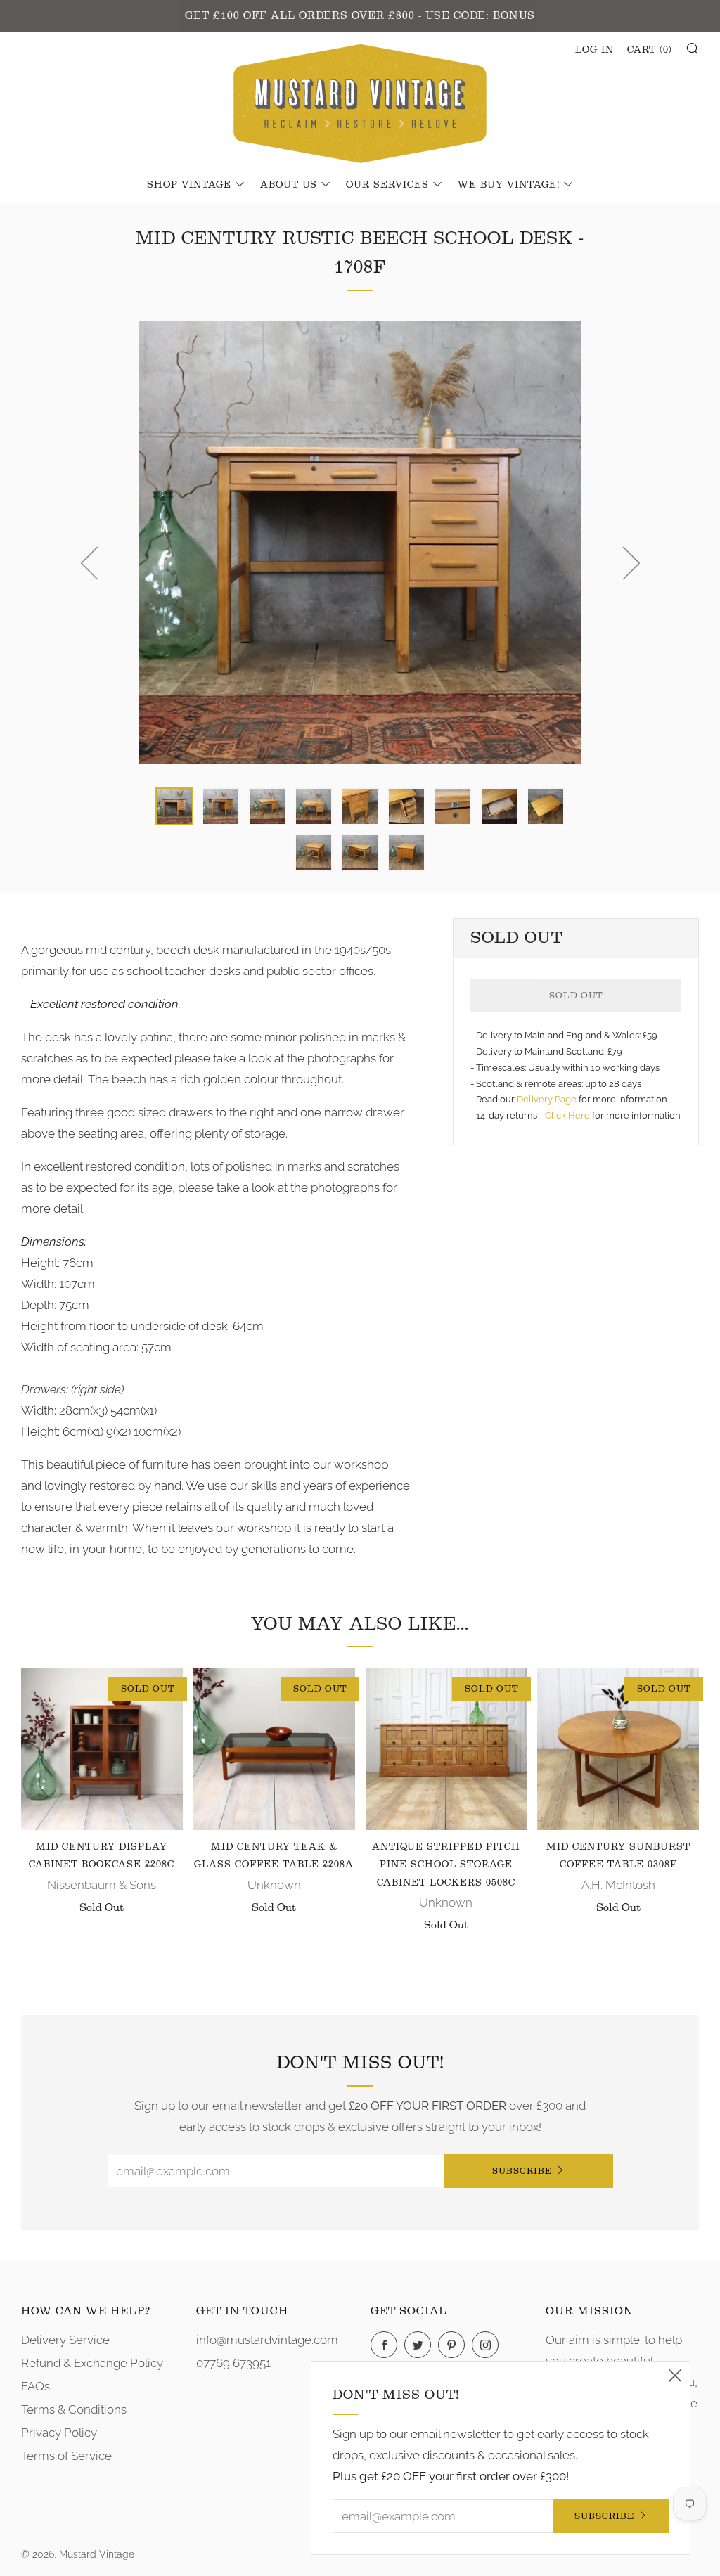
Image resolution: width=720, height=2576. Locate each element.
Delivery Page (547, 1099)
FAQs (36, 2386)
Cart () (650, 50)
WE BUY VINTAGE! (509, 185)
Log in (594, 50)
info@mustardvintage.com (267, 2340)
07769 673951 (233, 2363)
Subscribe (522, 2171)
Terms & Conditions (74, 2409)
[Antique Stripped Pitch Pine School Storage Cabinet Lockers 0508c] (446, 1749)
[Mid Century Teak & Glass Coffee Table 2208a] (274, 1749)
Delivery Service (65, 2340)
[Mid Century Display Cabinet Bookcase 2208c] (102, 1749)
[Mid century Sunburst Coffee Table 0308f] (618, 1749)
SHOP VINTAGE (189, 185)
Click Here (568, 1115)
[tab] (174, 806)
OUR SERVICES (387, 185)
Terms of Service (66, 2456)
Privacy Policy (59, 2433)
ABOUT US (289, 185)
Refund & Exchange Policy (92, 2363)
